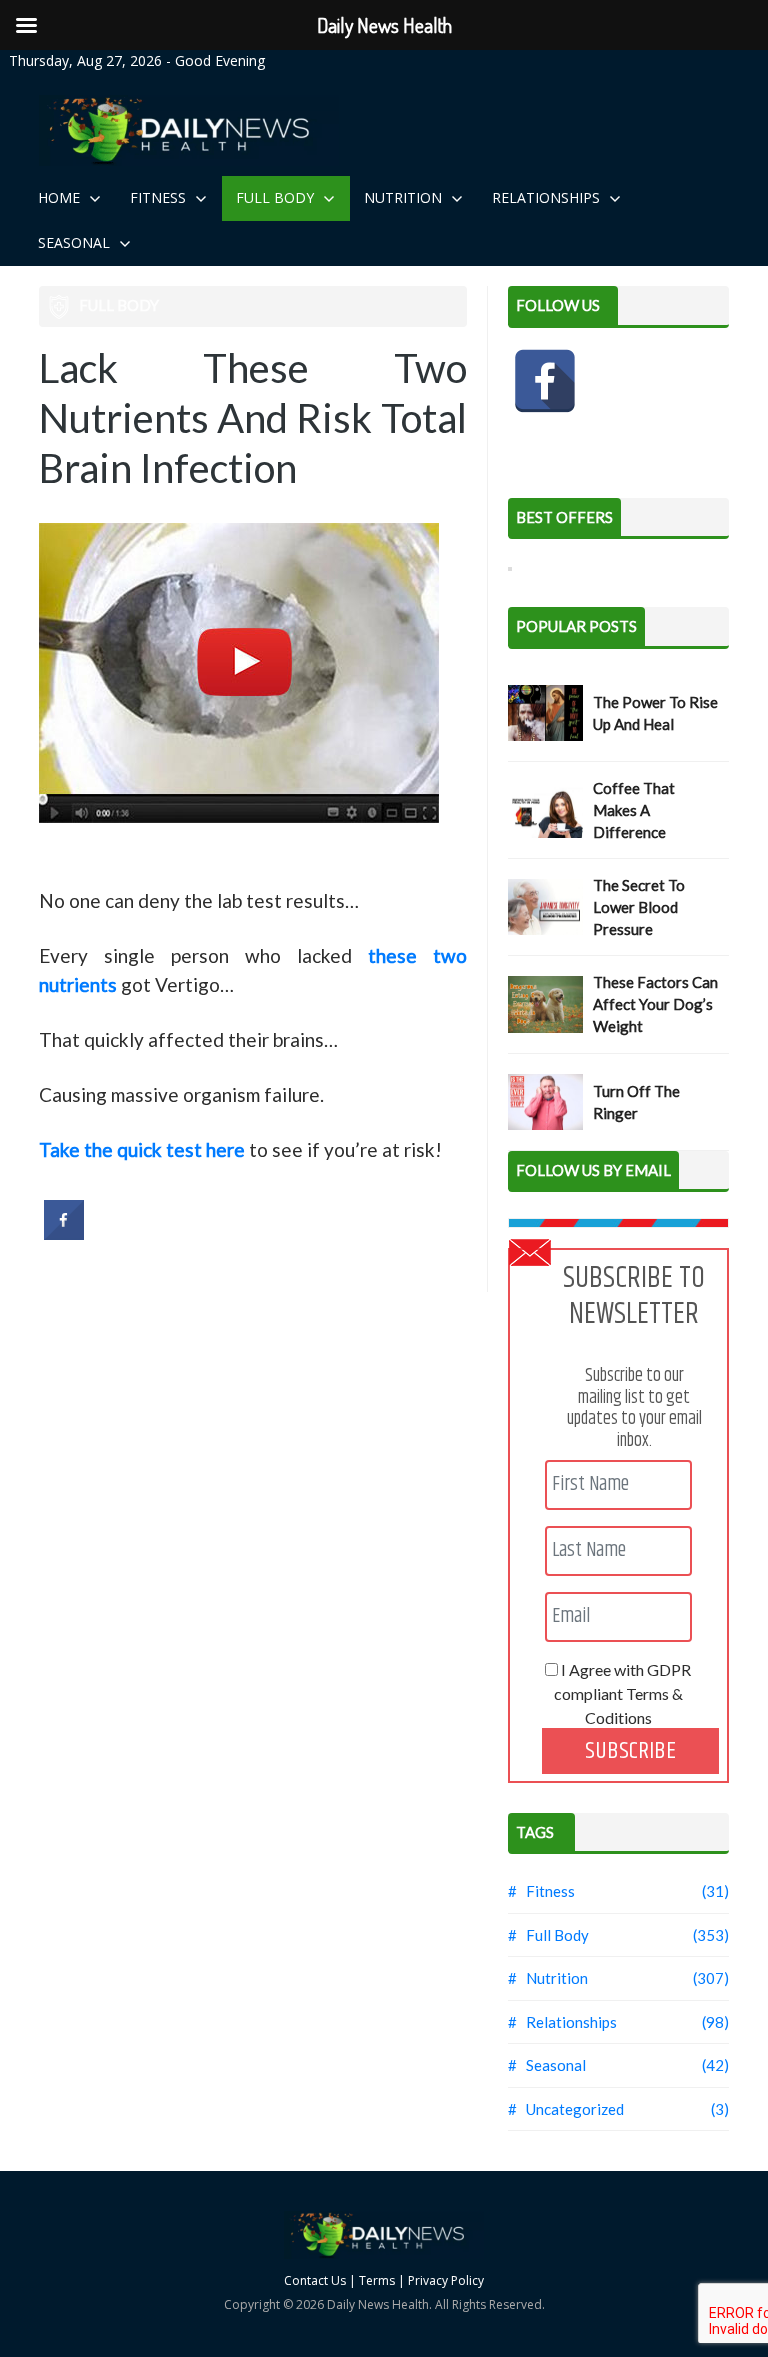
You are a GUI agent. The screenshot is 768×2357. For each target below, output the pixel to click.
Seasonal (76, 242)
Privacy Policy (446, 2280)
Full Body (277, 197)
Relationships (548, 197)
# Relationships (562, 2022)
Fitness (160, 197)
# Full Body (548, 1935)
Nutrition (405, 197)
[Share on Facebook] (64, 1234)
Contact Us (315, 2280)
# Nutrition (548, 1978)
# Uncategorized (566, 2109)
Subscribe (630, 1751)
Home (61, 197)
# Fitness (541, 1891)
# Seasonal (547, 2065)
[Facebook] (545, 381)
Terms (377, 2280)
